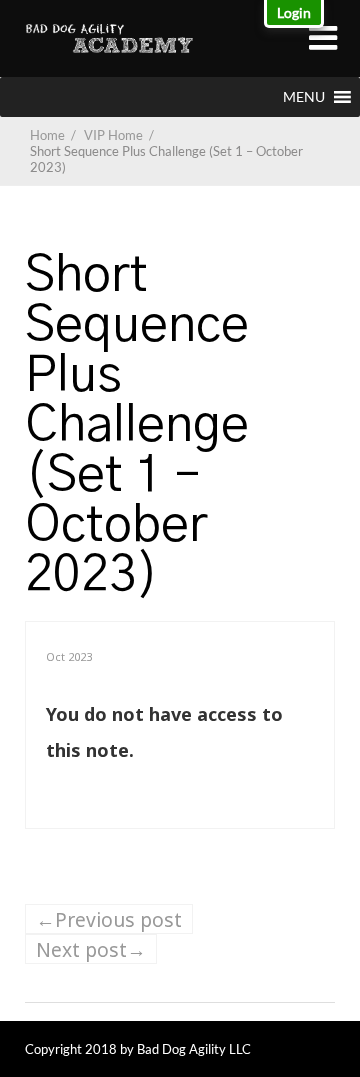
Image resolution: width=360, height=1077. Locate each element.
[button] (304, 97)
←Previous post (109, 919)
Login (294, 12)
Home (47, 135)
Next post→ (91, 949)
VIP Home (120, 135)
